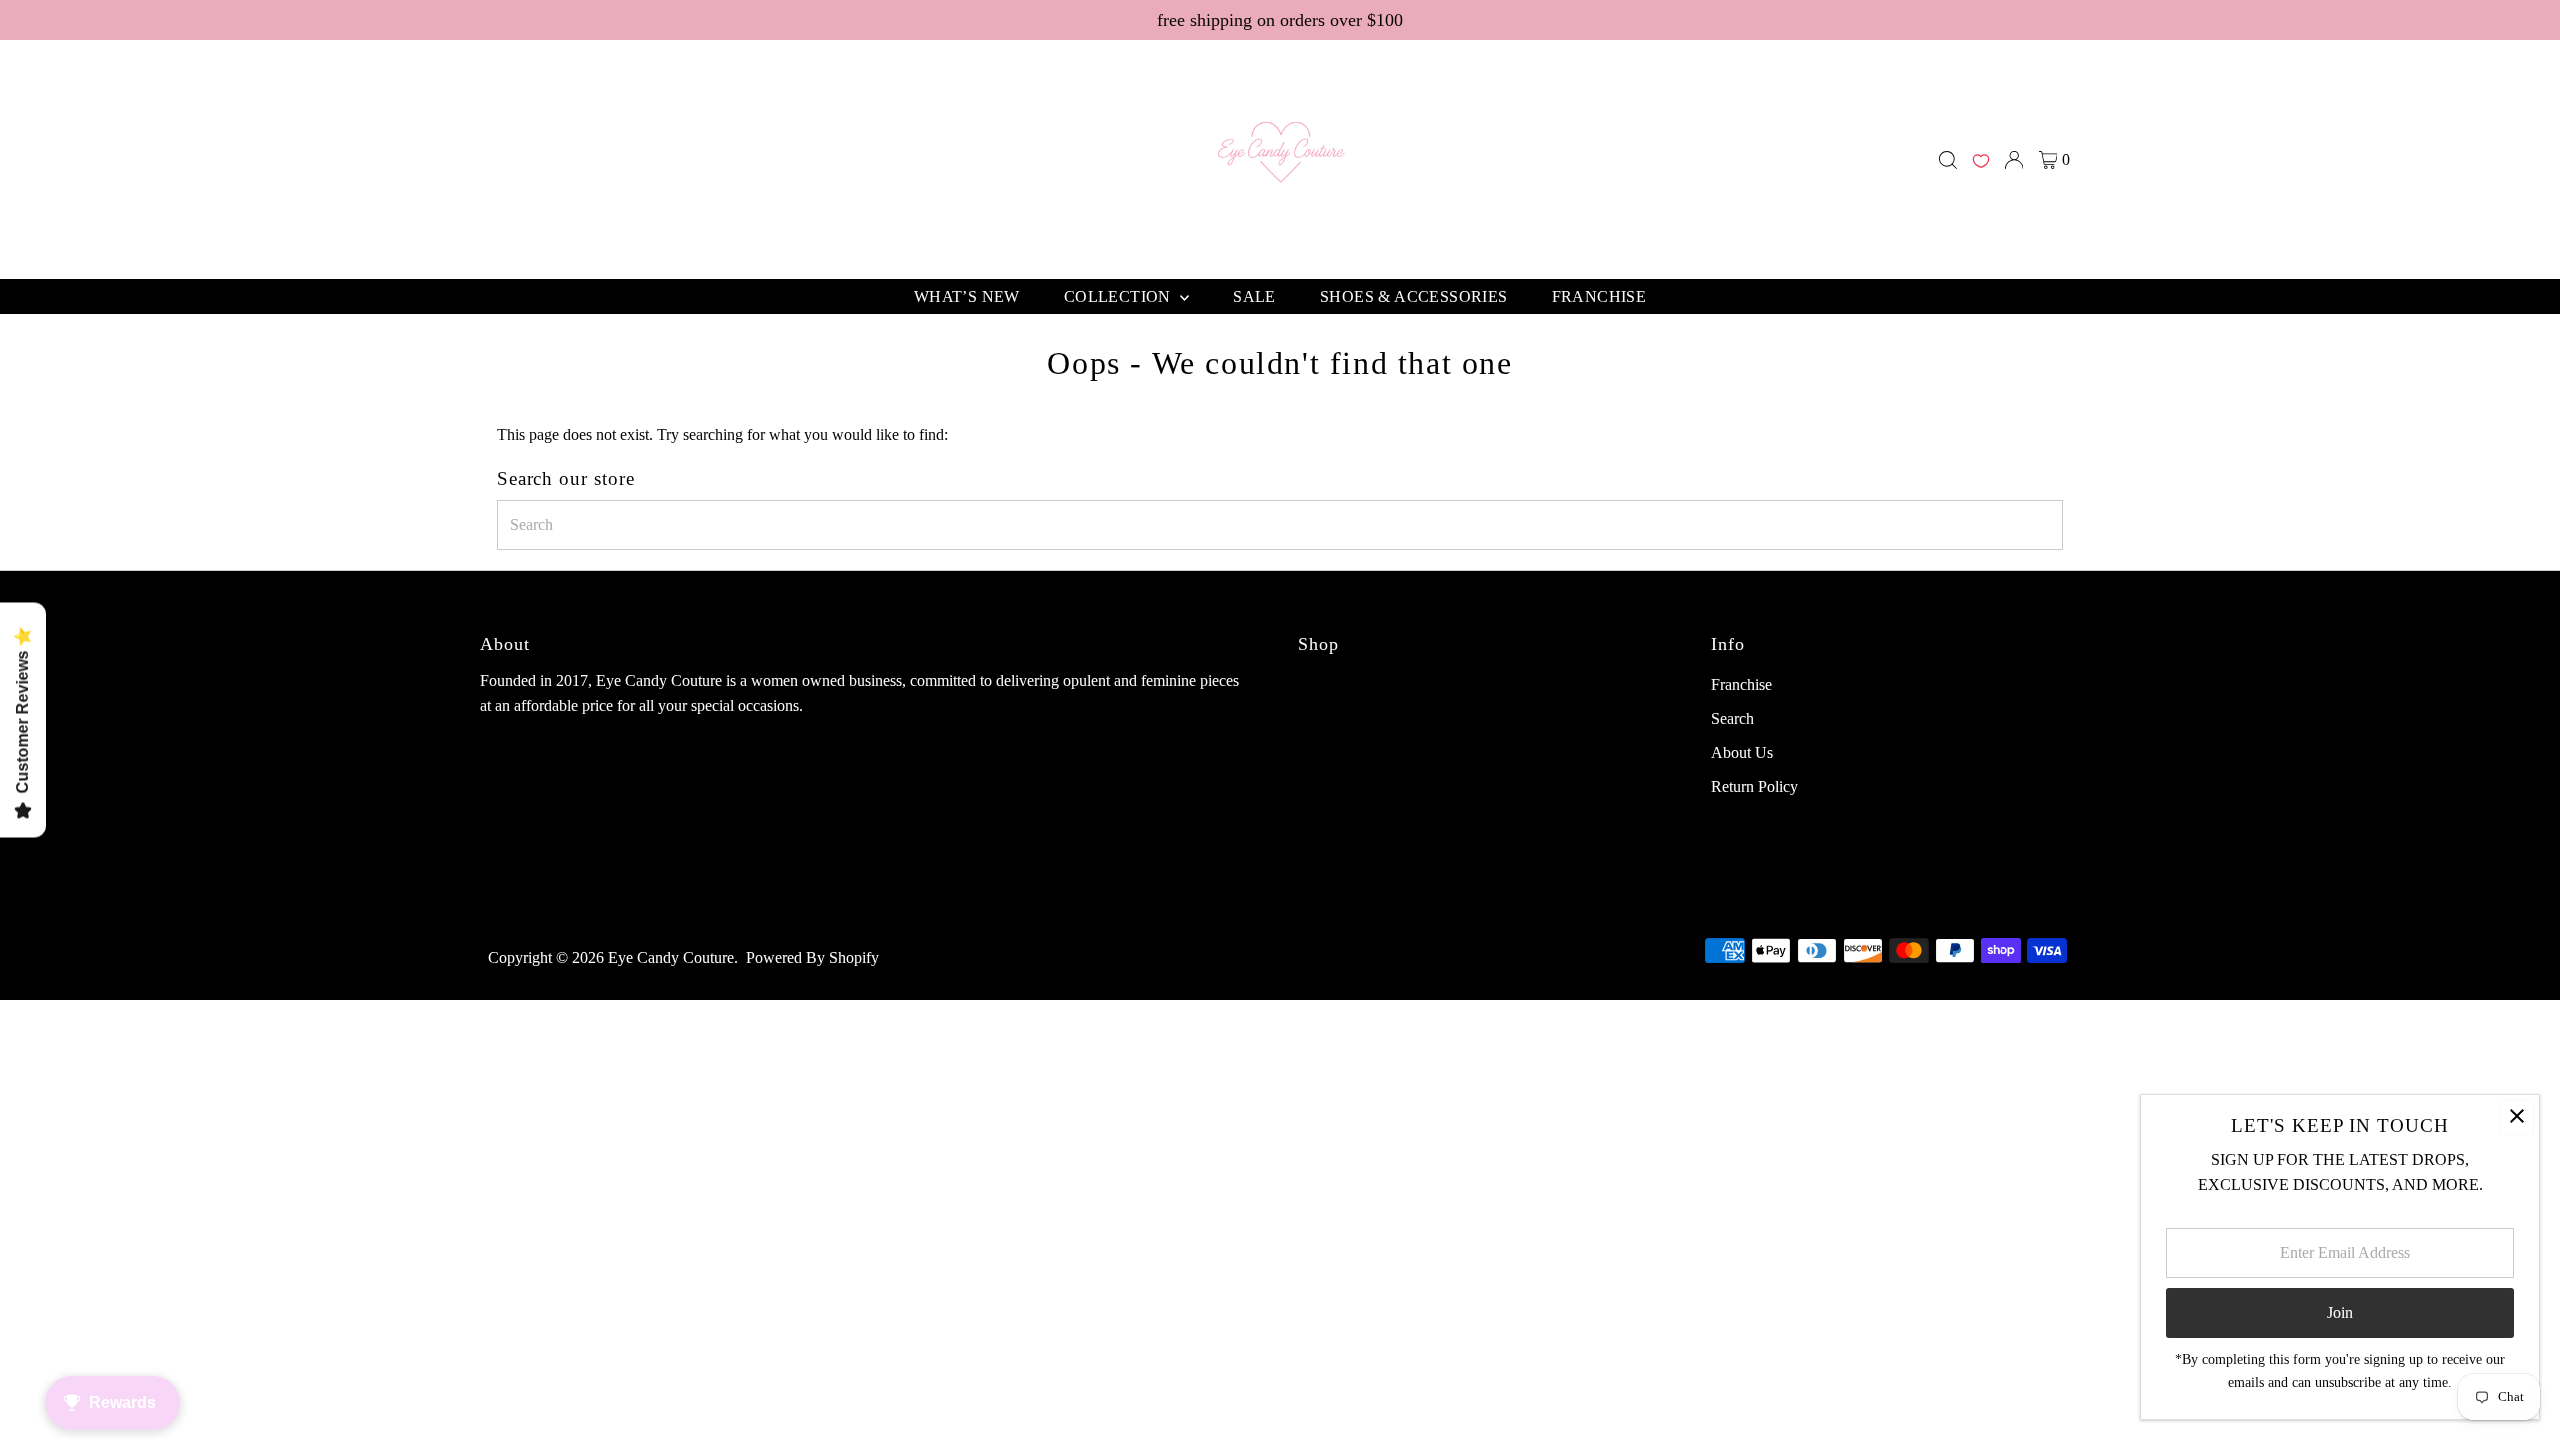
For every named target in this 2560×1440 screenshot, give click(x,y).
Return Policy (1754, 786)
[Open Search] (1948, 160)
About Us (1742, 752)
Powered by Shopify (812, 957)
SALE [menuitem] (1254, 296)
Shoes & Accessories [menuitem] (1414, 296)
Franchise (1741, 684)
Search (1732, 718)
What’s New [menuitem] (967, 296)
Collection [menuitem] (1119, 296)
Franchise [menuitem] (1599, 296)
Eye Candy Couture (671, 957)
